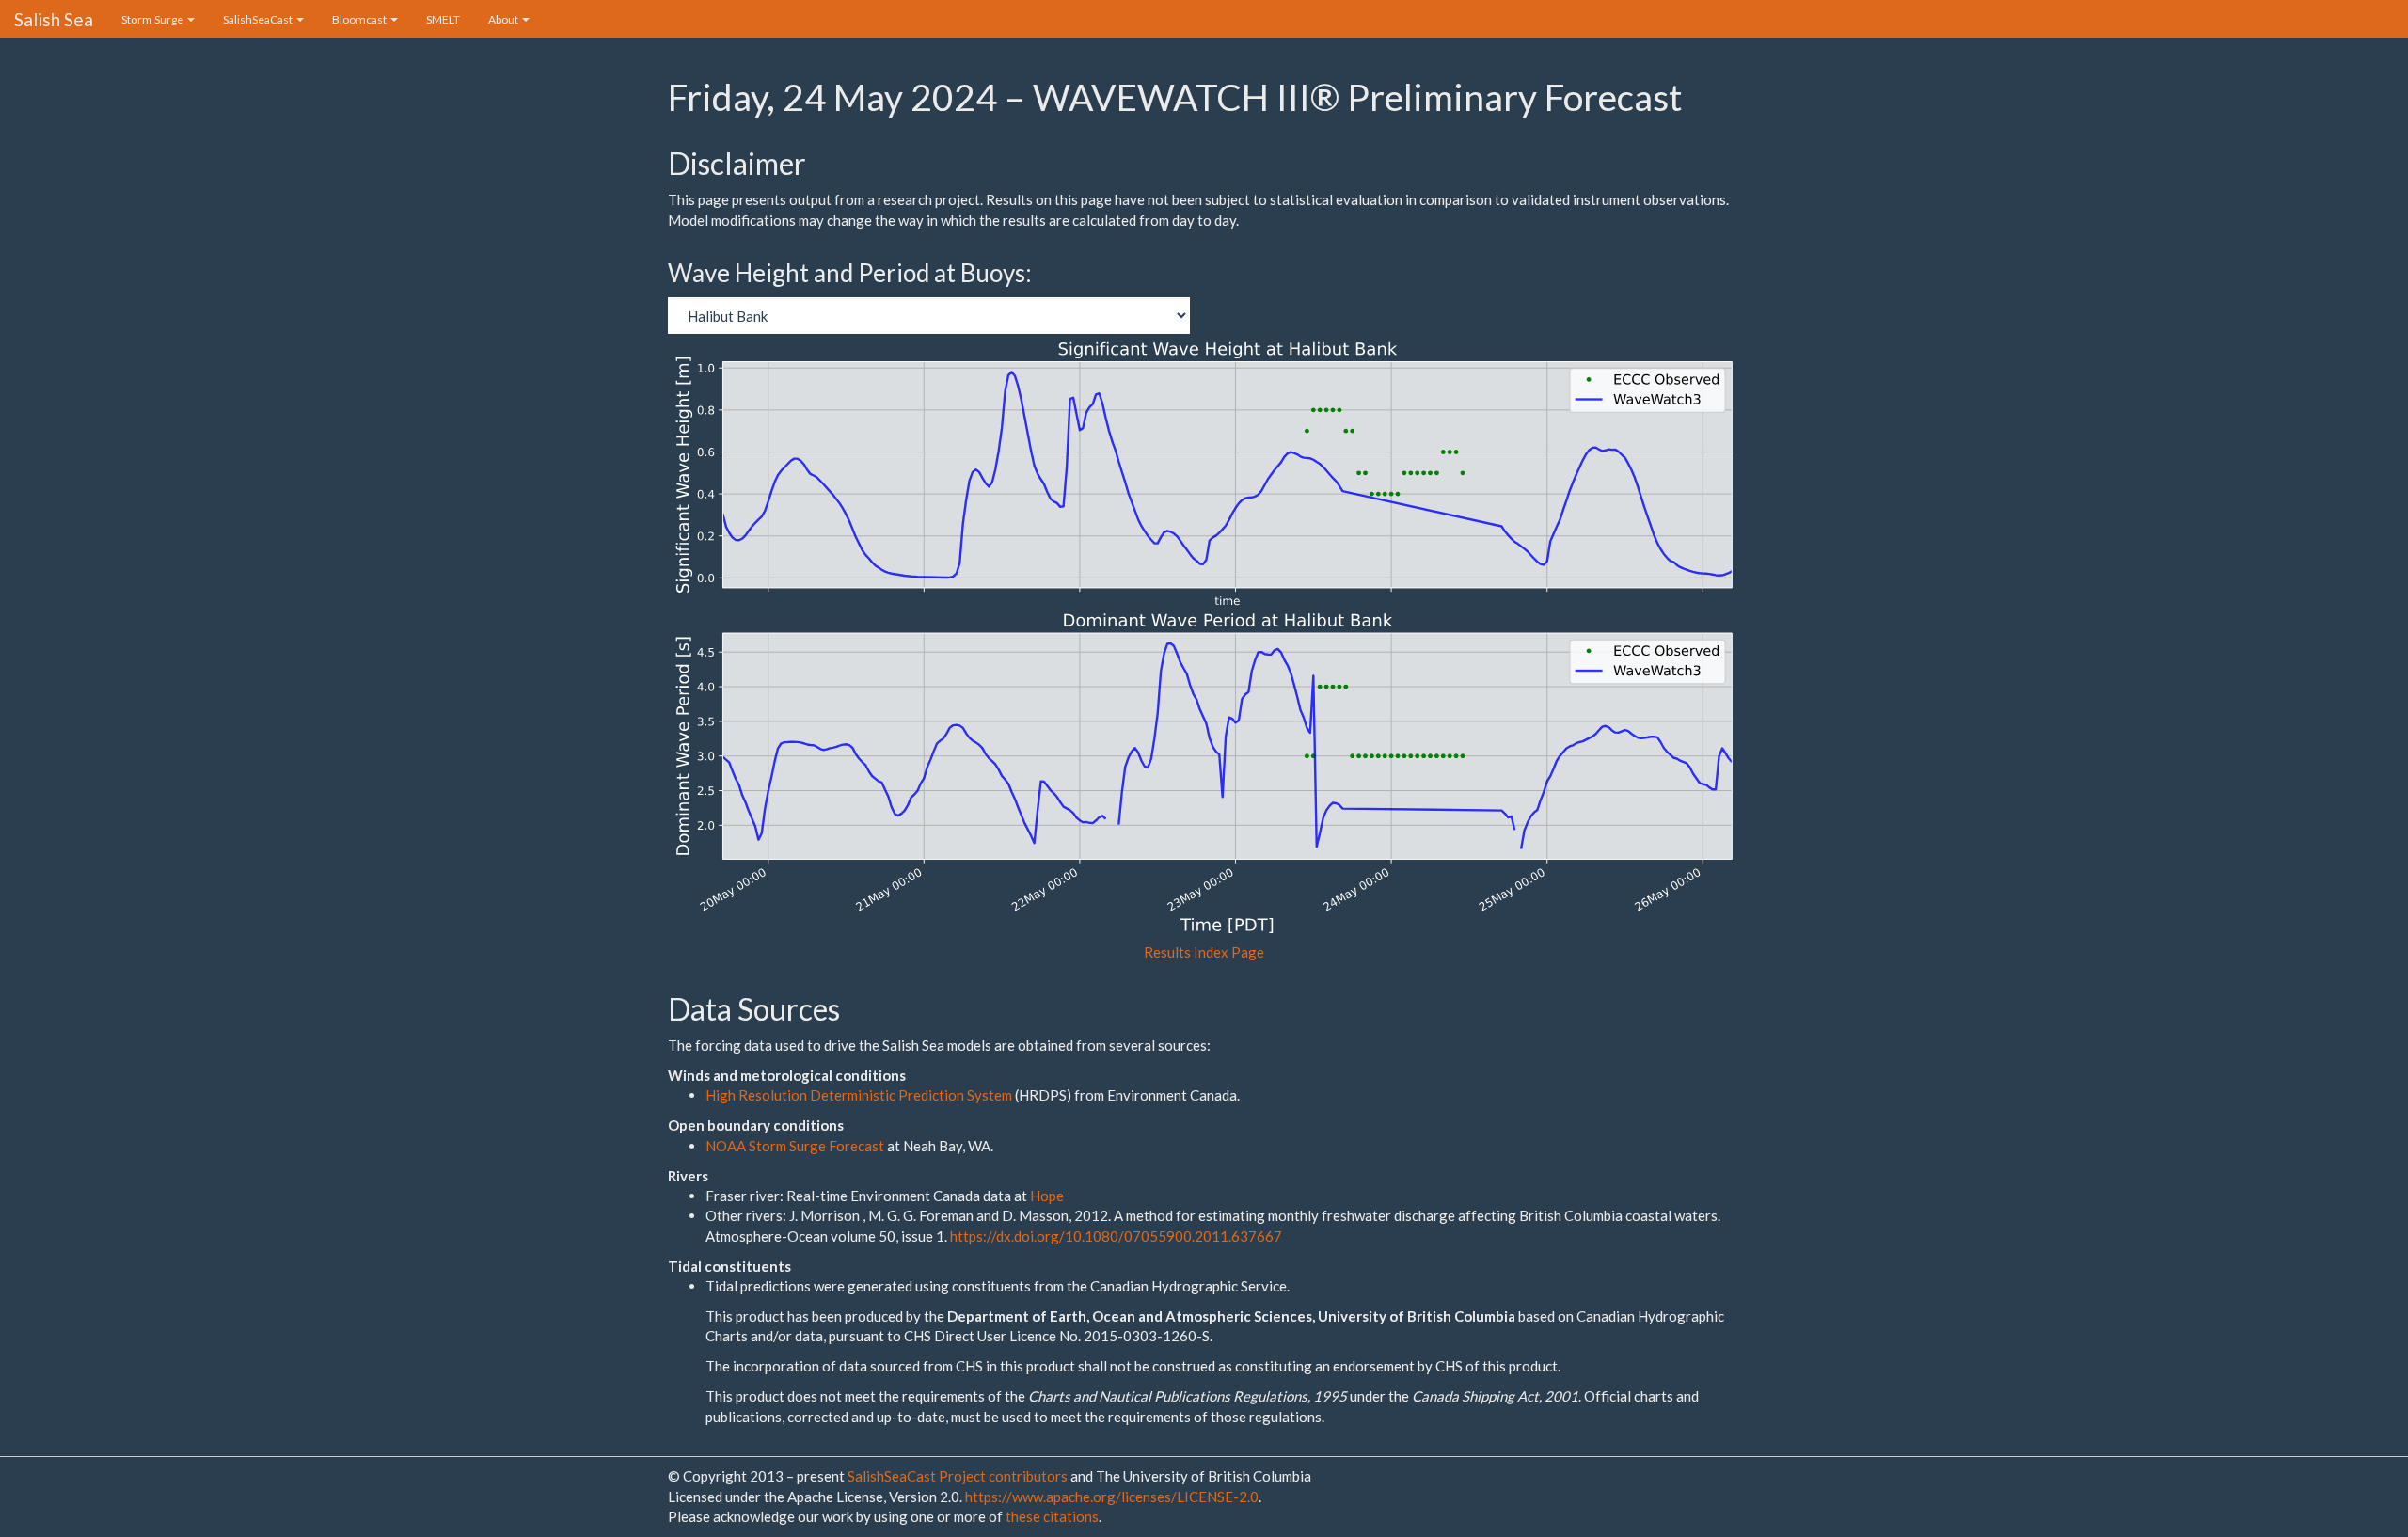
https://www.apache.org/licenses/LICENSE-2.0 (1112, 1497)
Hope (1047, 1196)
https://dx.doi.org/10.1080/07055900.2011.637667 (1116, 1236)
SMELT (443, 19)
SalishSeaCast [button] (259, 19)
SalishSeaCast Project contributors (959, 1476)
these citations (1052, 1516)
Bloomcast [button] (360, 19)
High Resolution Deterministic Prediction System (859, 1095)
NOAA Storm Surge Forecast (796, 1146)
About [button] (504, 19)
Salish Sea (54, 19)
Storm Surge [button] (153, 19)
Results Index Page (1204, 952)
